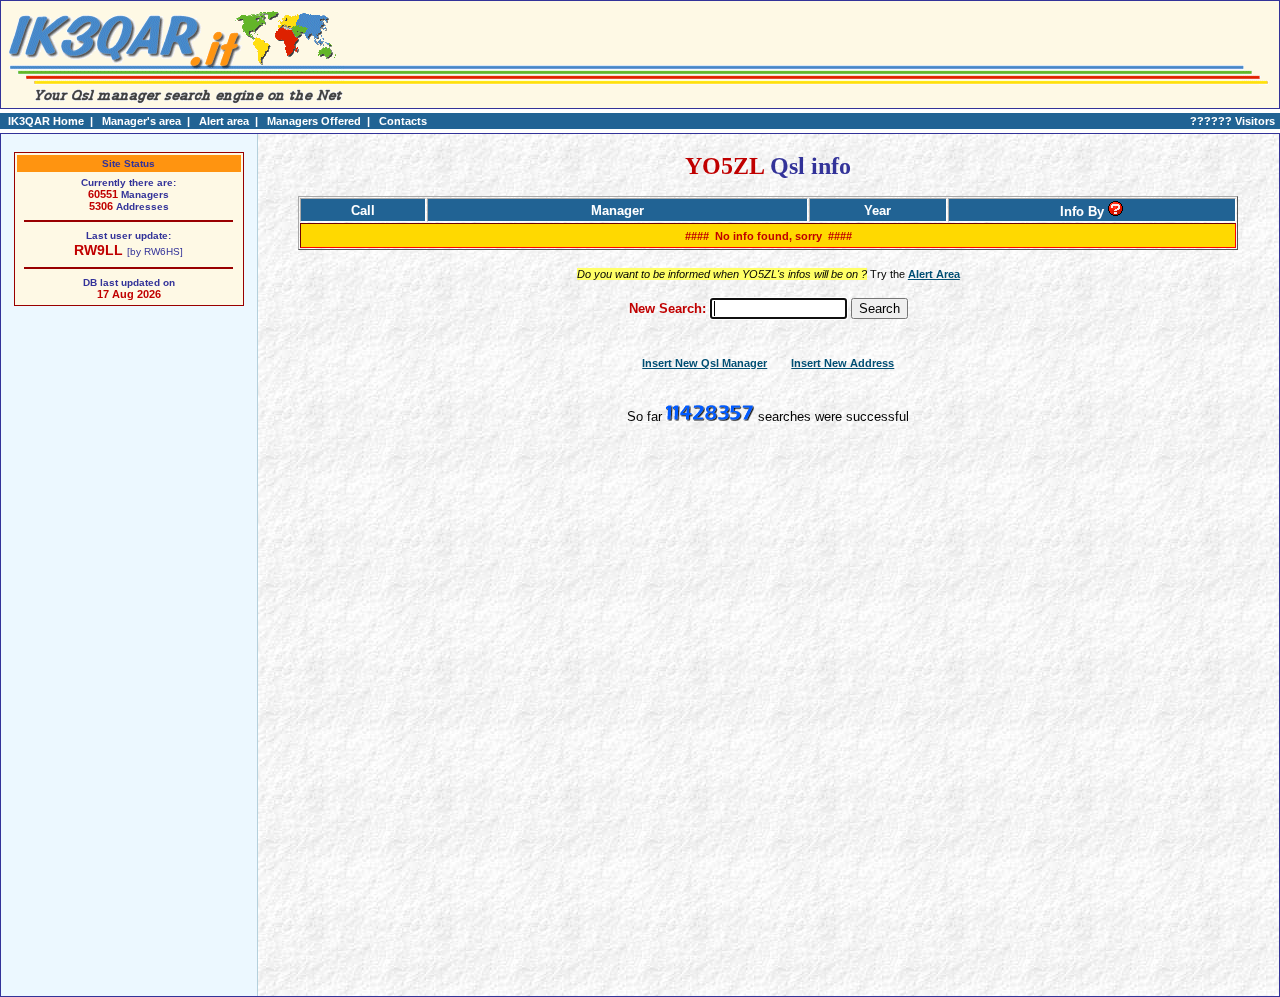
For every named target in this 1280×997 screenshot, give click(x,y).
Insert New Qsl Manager (704, 363)
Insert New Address (842, 363)
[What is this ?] (1115, 211)
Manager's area (141, 121)
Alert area (224, 121)
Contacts (403, 121)
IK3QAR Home (46, 121)
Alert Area (934, 274)
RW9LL (98, 250)
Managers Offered (314, 121)
